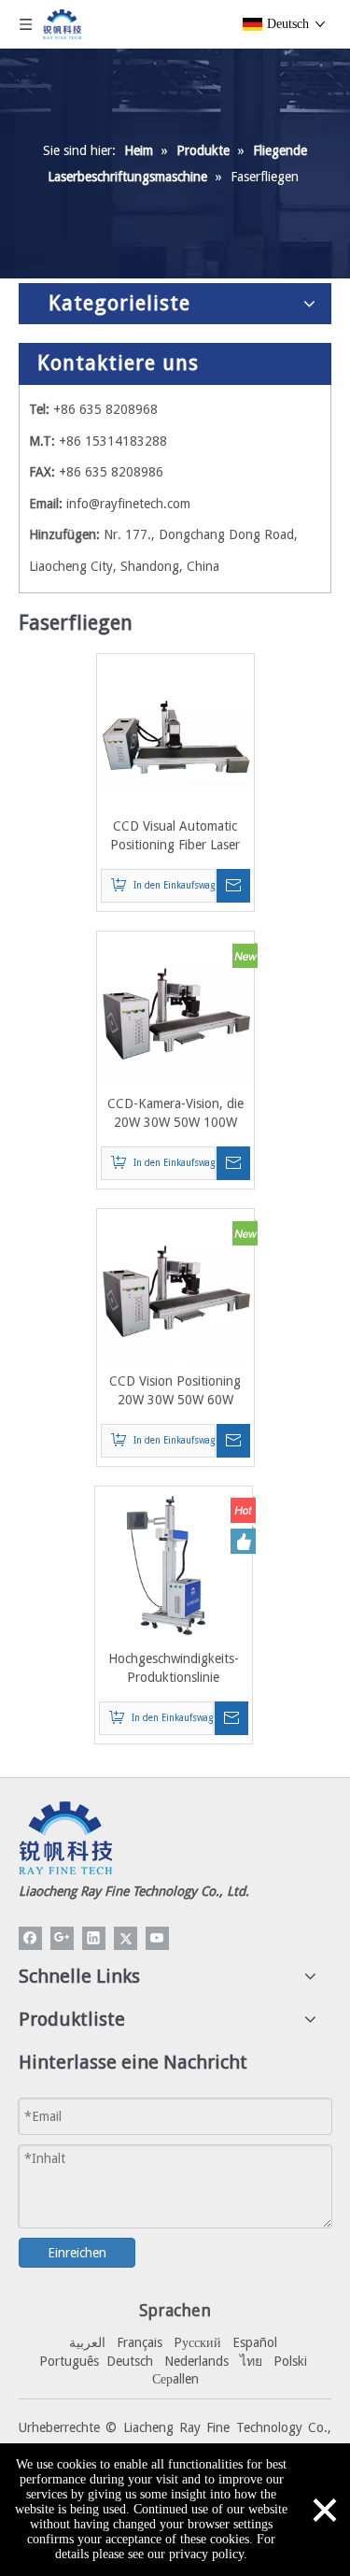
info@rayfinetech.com (128, 504)
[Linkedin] (94, 1938)
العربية (87, 2342)
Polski (290, 2361)
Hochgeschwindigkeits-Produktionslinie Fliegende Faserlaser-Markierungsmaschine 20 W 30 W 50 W (174, 1669)
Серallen (175, 2379)
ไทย (251, 2361)
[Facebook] (30, 1938)
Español (255, 2342)
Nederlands (196, 2361)
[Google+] (62, 1938)
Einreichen (77, 2253)
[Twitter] (126, 1938)
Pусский (197, 2342)
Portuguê (66, 2361)
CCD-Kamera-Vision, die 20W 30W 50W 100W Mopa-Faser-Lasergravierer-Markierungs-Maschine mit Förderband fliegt (175, 1114)
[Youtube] (157, 1938)
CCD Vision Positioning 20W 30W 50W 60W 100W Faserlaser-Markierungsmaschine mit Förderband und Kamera (175, 1391)
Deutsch (130, 2361)
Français (140, 2342)
